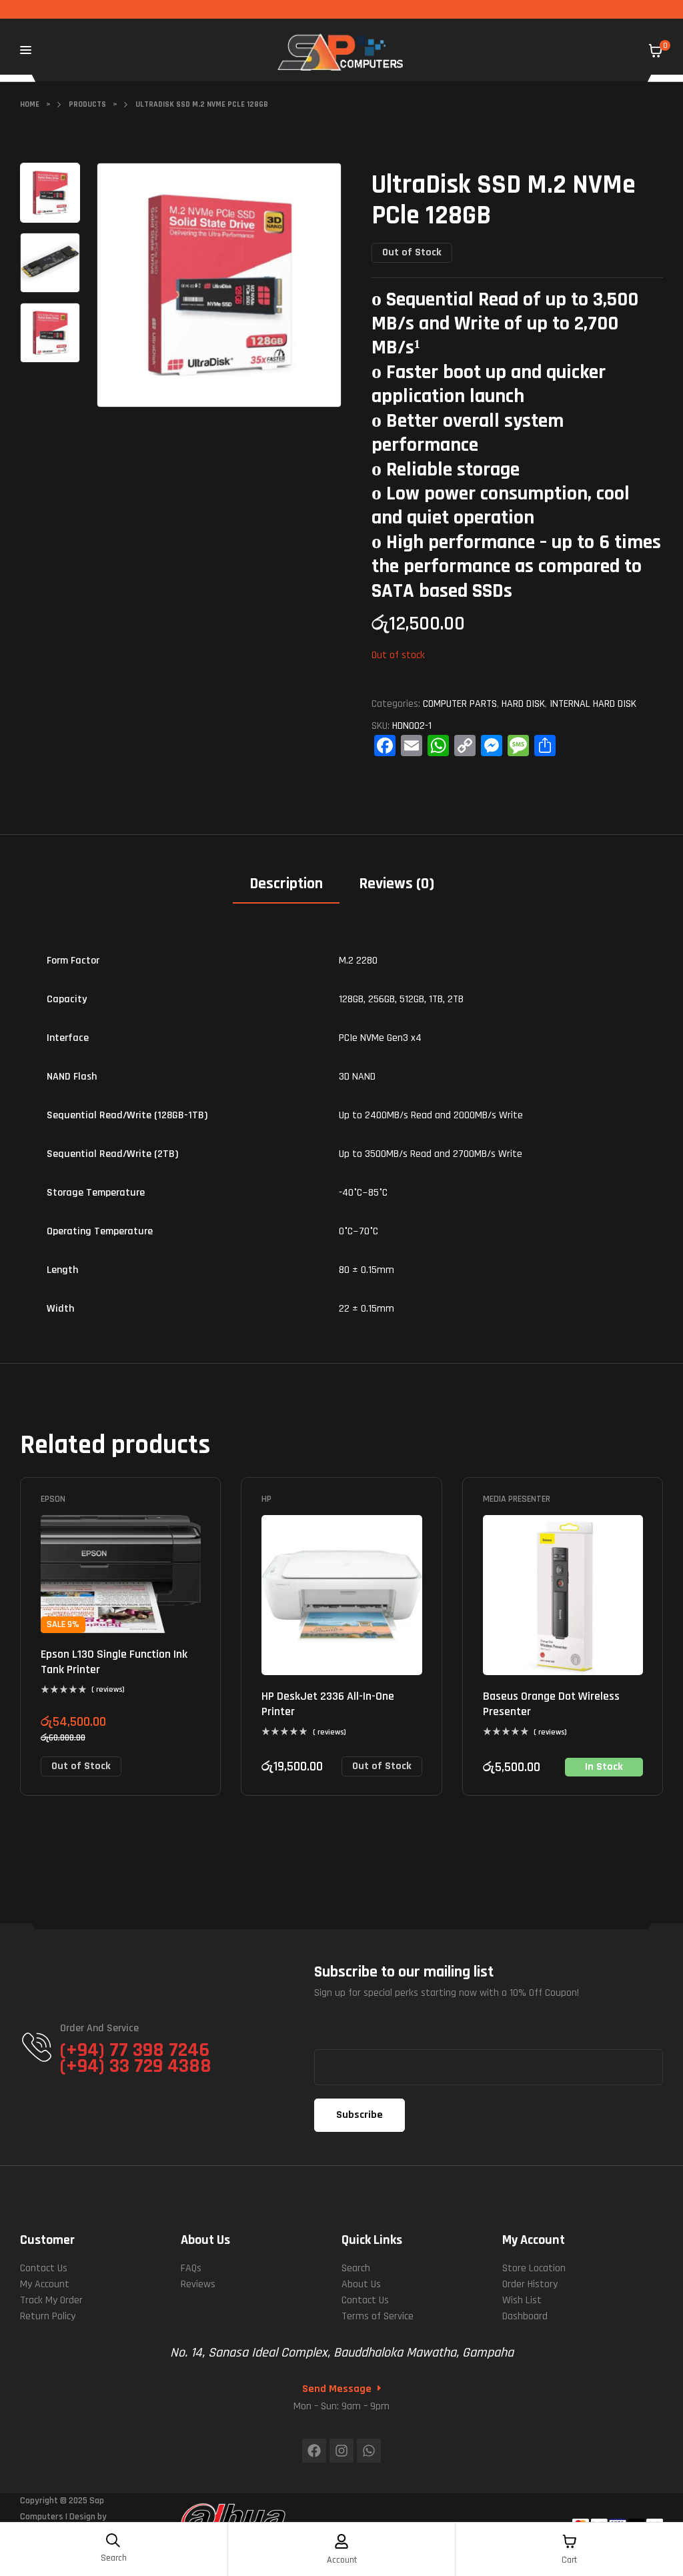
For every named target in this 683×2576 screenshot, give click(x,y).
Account (342, 2560)
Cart (569, 2560)
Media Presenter (517, 1499)
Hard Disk (523, 704)
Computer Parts (460, 704)
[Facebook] (314, 2451)
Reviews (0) (397, 884)
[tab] (286, 889)
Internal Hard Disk (593, 704)
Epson (53, 1499)
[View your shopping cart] (656, 51)
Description (286, 884)
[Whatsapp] (369, 2451)
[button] (318, 183)
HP (266, 1499)
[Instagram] (341, 2451)
